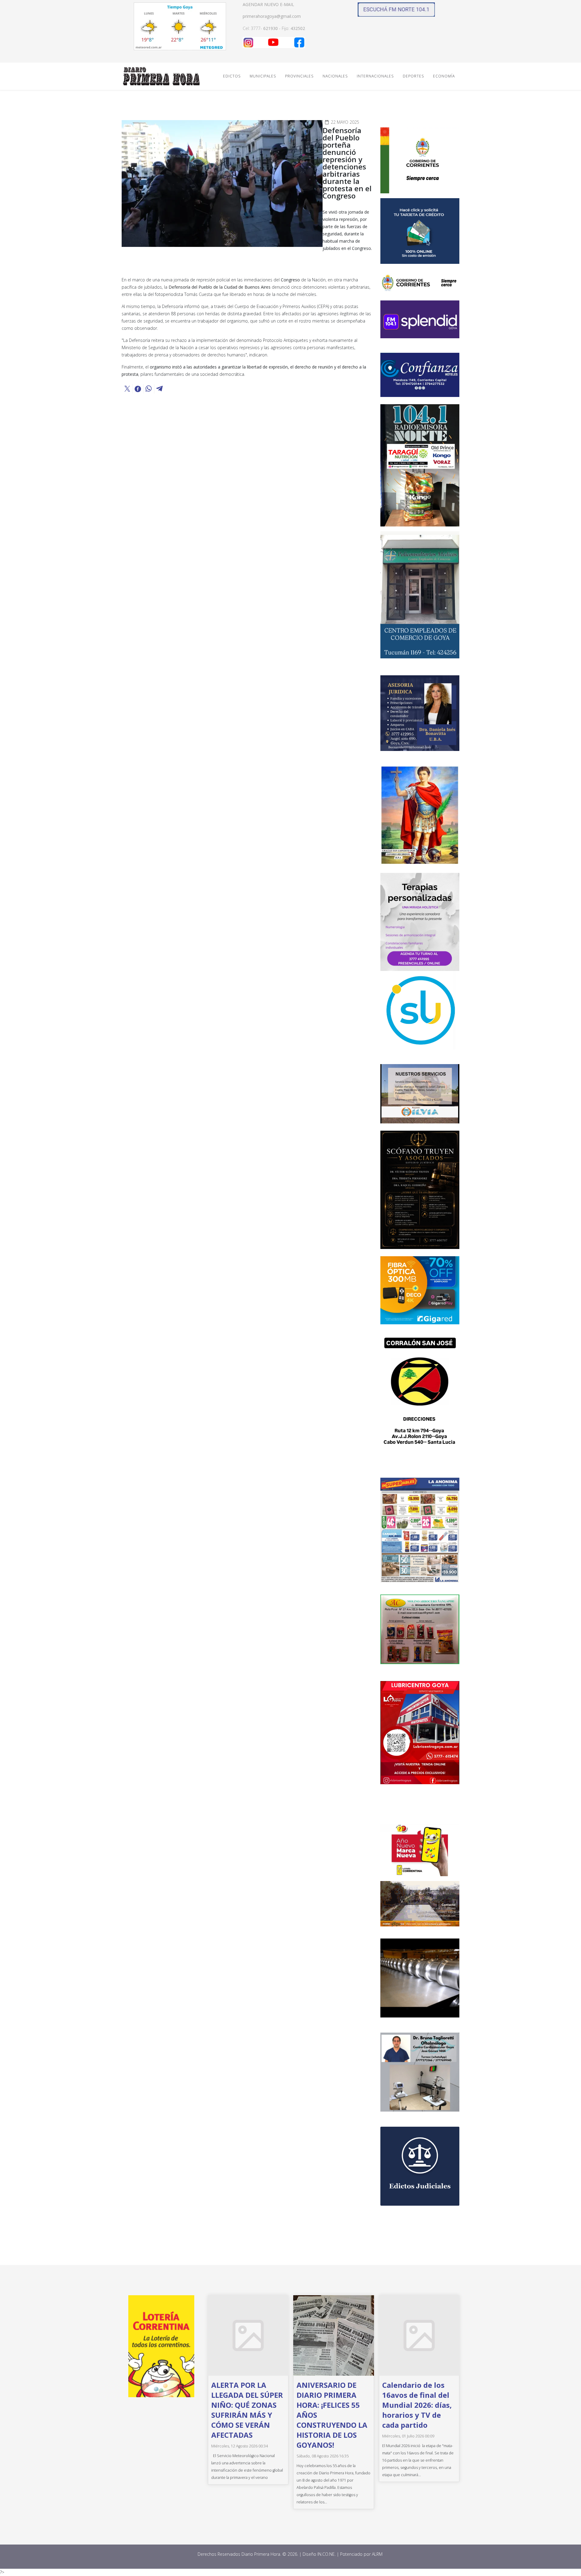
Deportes (413, 76)
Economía (444, 76)
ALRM (378, 2554)
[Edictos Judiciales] (420, 2166)
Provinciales (299, 76)
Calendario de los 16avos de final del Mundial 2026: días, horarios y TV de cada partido (417, 2405)
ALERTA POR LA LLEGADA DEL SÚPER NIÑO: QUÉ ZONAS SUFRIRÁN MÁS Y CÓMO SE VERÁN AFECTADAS (247, 2410)
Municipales (263, 76)
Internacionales (375, 76)
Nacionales (335, 76)
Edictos (232, 76)
